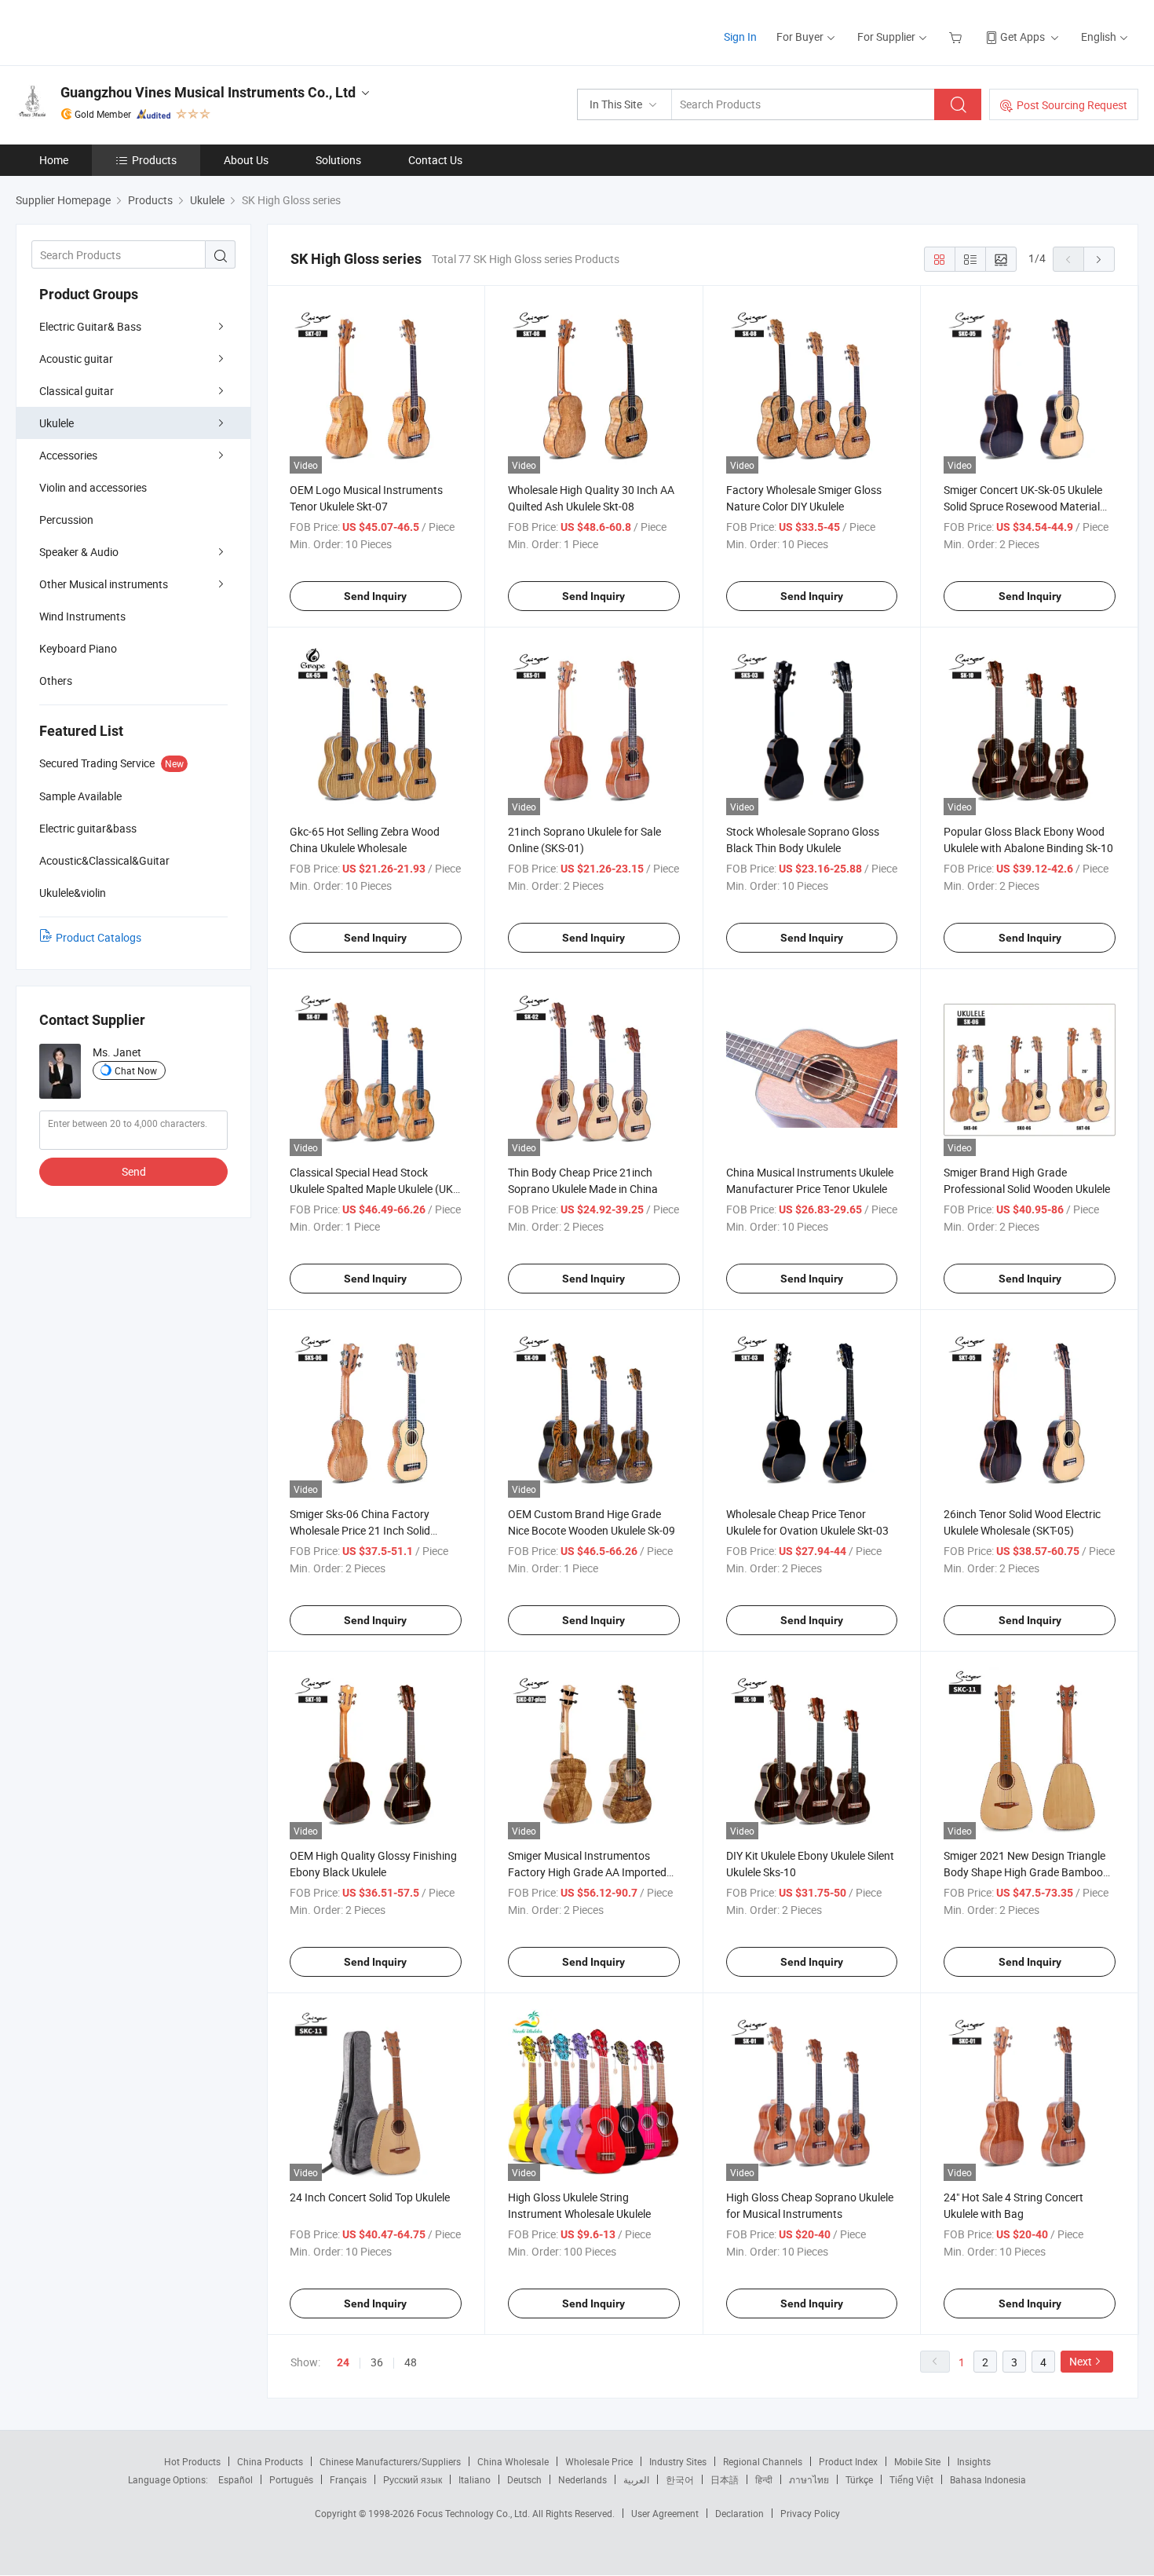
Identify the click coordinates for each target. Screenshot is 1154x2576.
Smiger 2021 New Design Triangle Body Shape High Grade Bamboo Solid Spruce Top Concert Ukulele (1024, 1872)
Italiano (475, 2479)
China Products (270, 2461)
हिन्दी (764, 2479)
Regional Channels (763, 2461)
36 (377, 2362)
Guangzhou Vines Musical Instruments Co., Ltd (208, 92)
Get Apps (1023, 37)
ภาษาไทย (809, 2479)
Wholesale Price (599, 2461)
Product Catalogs (99, 937)
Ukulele (57, 423)
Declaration (740, 2513)
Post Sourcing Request (1072, 105)
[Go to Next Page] (1099, 259)
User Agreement (665, 2513)
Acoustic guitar (76, 359)
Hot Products (192, 2461)
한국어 (680, 2479)
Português (291, 2479)
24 (343, 2362)
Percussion (66, 520)
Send (134, 1171)
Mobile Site (917, 2461)
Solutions (338, 160)
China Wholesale (513, 2461)
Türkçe (859, 2479)
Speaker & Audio (79, 552)
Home (54, 160)
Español (236, 2479)
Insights (974, 2461)
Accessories (68, 455)
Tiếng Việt (911, 2479)
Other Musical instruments (104, 584)
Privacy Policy (810, 2513)
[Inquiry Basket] (957, 37)
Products (154, 160)
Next (1081, 2361)
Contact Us (435, 160)
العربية (636, 2479)
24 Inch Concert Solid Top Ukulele (370, 2197)
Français (348, 2479)
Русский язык (413, 2479)
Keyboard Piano (78, 648)
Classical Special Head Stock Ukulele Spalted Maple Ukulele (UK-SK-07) (373, 1189)
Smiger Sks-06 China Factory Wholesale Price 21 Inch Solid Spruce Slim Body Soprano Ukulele (372, 1530)
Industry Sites (678, 2461)
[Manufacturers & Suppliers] (117, 31)
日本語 (725, 2479)
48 (411, 2362)
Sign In (740, 37)
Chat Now (136, 1070)
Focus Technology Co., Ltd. (475, 2513)
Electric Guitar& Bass (90, 326)
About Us (246, 160)
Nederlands (582, 2479)
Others (56, 681)
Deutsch (524, 2479)
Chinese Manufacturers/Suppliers (390, 2461)
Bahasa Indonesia (988, 2479)
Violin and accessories (93, 487)
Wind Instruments (82, 616)
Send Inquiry (375, 596)
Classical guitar (77, 391)
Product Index (848, 2461)
